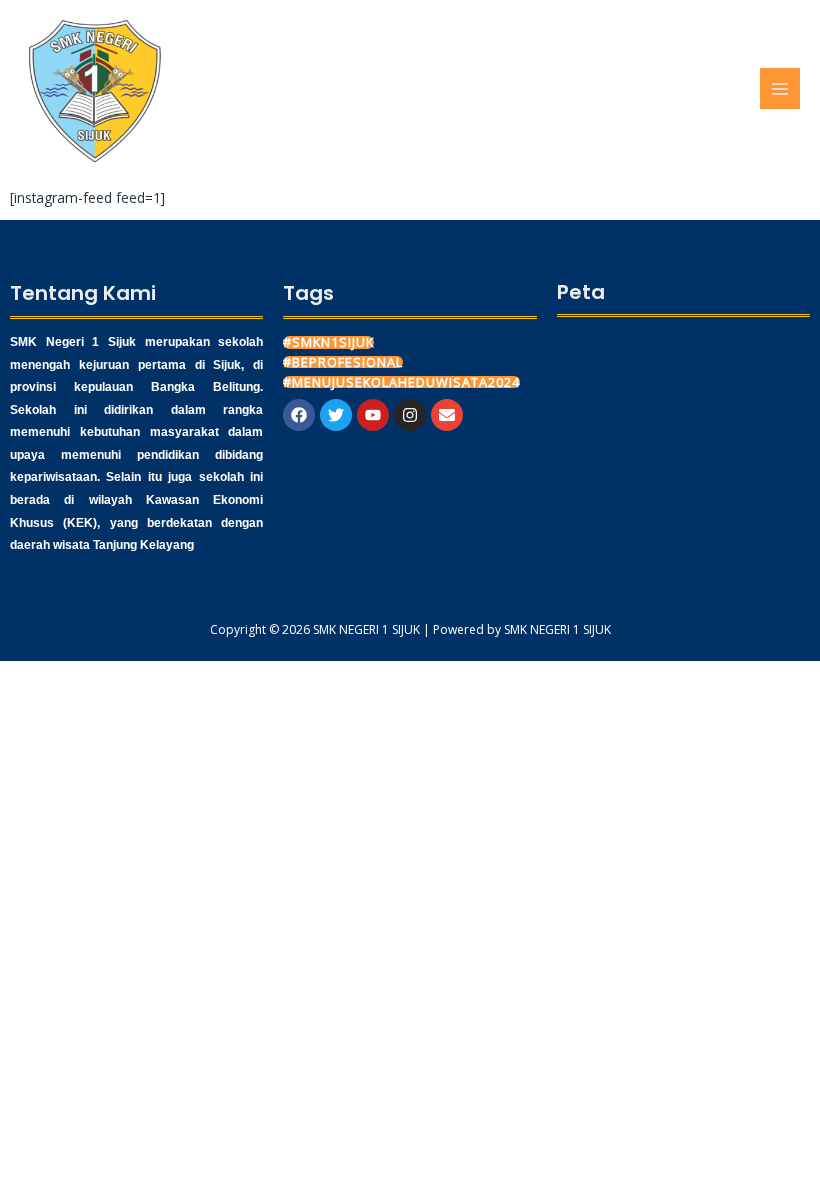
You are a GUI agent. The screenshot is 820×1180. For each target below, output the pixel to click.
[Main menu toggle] (780, 88)
